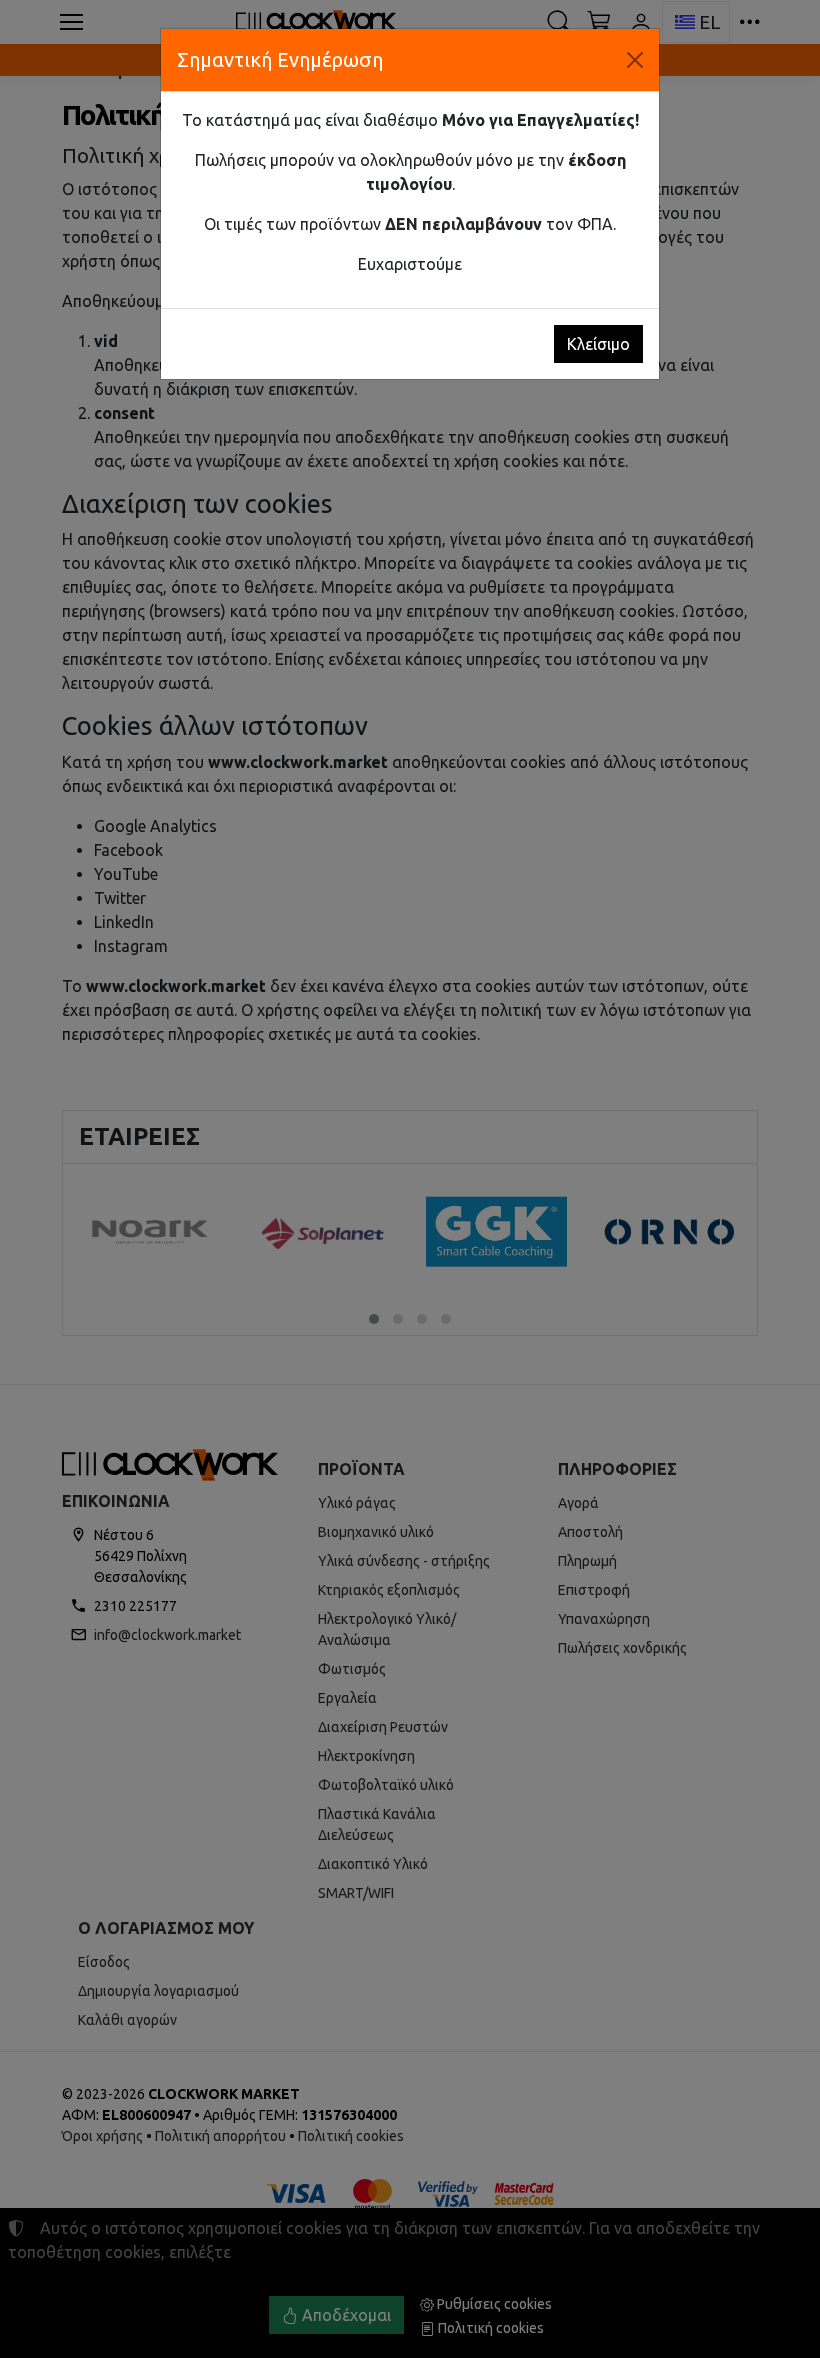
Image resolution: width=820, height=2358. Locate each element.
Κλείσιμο (598, 344)
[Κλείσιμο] (635, 60)
